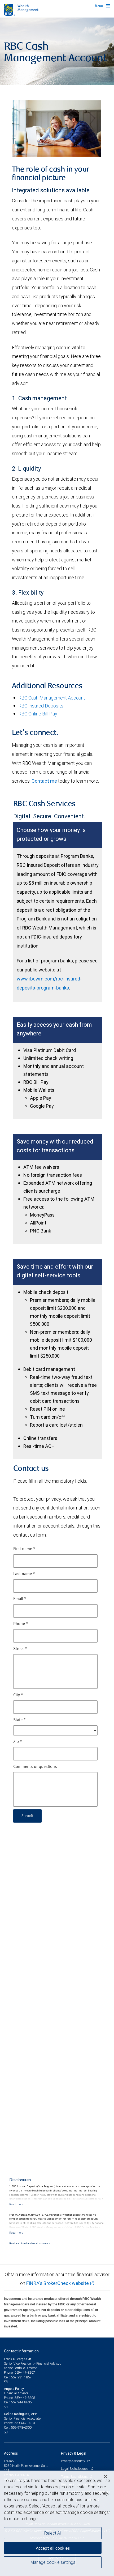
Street (20, 1649)
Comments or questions (35, 1767)
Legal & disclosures (75, 2469)
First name (24, 1549)
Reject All (53, 2533)
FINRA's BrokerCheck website (58, 2283)
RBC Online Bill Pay (38, 714)
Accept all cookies (53, 2548)
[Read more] (16, 2204)
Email (20, 1599)
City (18, 1695)
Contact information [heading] (21, 2351)
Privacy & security (73, 2461)
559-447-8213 (25, 2423)
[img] (57, 51)
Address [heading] (11, 2453)
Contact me (44, 781)
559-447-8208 (25, 2398)
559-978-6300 (21, 2427)
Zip (18, 1742)
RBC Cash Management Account (52, 698)
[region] (57, 2523)
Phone (21, 1624)
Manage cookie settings (53, 2562)
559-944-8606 (21, 2402)
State (19, 1720)
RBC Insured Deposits (41, 706)
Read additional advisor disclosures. (30, 2244)
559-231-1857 (21, 2377)
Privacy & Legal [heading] (74, 2453)
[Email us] (6, 2382)
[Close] (106, 2476)
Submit (27, 1816)
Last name (24, 1574)
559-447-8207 (25, 2372)
